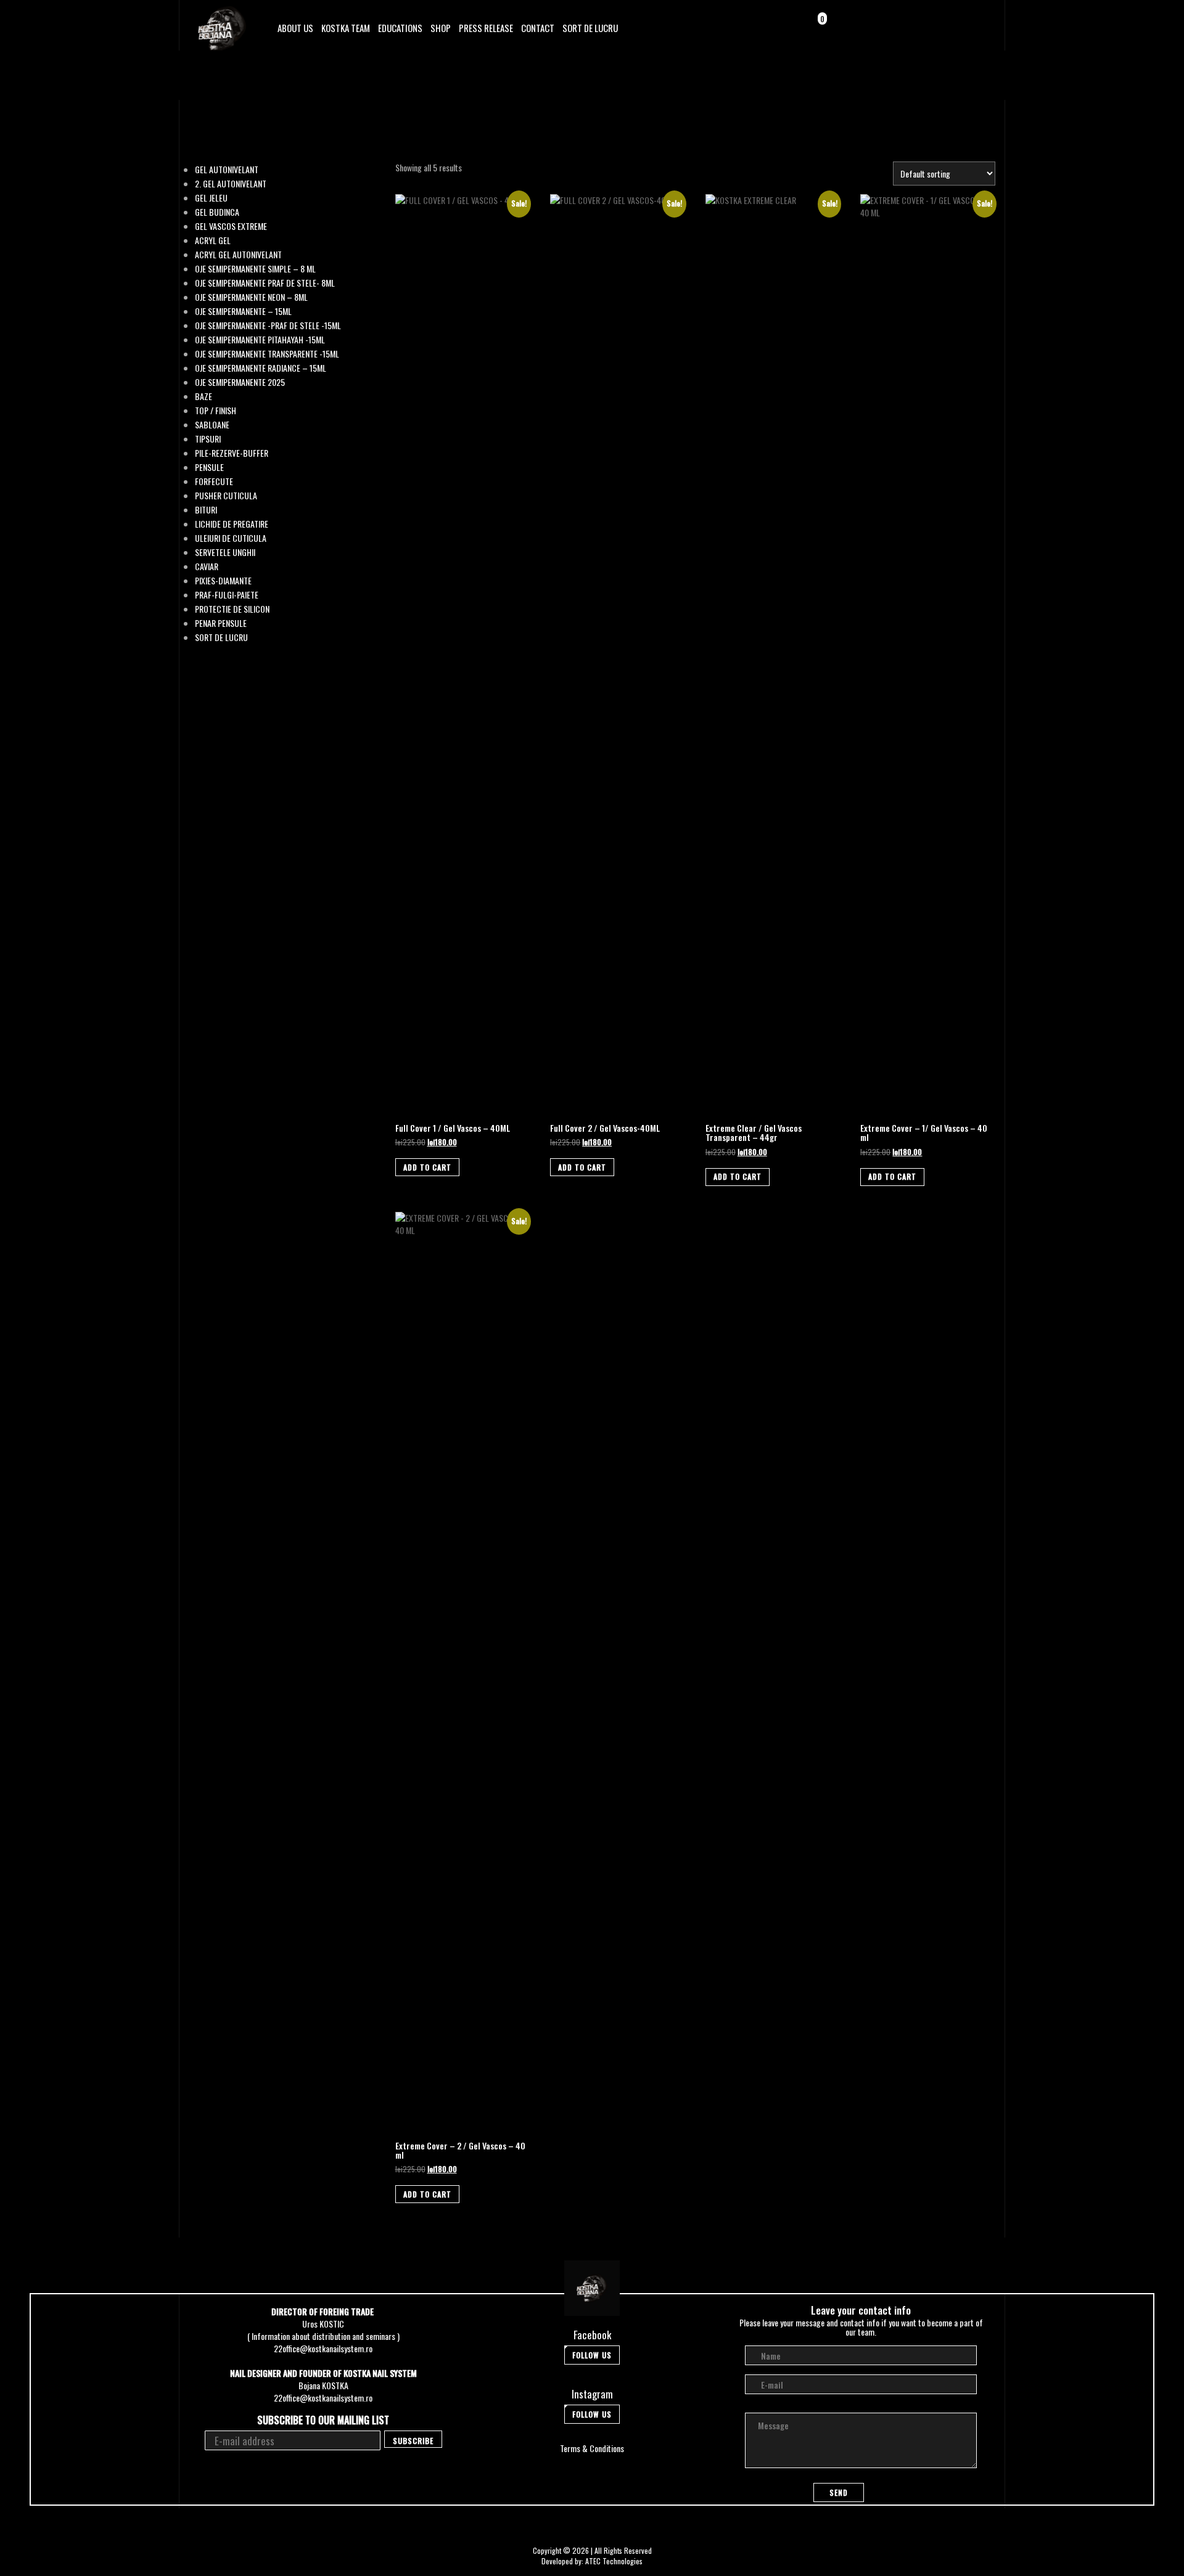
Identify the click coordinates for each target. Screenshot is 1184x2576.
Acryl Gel (213, 240)
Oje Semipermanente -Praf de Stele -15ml (268, 325)
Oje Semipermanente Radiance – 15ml (261, 368)
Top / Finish (216, 411)
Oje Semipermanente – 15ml (243, 311)
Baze (203, 396)
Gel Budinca (217, 212)
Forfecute (214, 481)
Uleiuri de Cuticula (231, 538)
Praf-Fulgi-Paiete (227, 595)
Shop (441, 28)
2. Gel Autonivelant (231, 184)
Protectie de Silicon (232, 609)
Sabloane (212, 425)
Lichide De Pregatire (232, 524)
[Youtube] (978, 27)
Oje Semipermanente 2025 (240, 382)
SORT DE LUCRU (590, 28)
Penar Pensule (221, 623)
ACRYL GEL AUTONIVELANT (238, 255)
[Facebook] (944, 27)
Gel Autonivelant (227, 170)
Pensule (209, 467)
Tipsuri (208, 439)
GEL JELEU (211, 198)
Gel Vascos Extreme (231, 226)
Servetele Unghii (225, 552)
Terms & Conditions (592, 2448)
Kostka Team (346, 28)
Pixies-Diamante (223, 581)
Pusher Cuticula (226, 496)
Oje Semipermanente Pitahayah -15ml (260, 340)
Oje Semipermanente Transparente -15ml (267, 354)
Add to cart (427, 1167)
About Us (295, 28)
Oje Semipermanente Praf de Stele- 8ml (265, 283)
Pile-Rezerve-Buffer (232, 453)
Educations (400, 28)
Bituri (206, 510)
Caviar (207, 566)
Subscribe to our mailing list (323, 2420)
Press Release (486, 28)
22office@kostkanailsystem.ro (323, 2348)
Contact (538, 28)
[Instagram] (961, 27)
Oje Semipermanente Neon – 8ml (251, 297)
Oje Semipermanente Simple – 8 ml (255, 269)
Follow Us (592, 2355)
